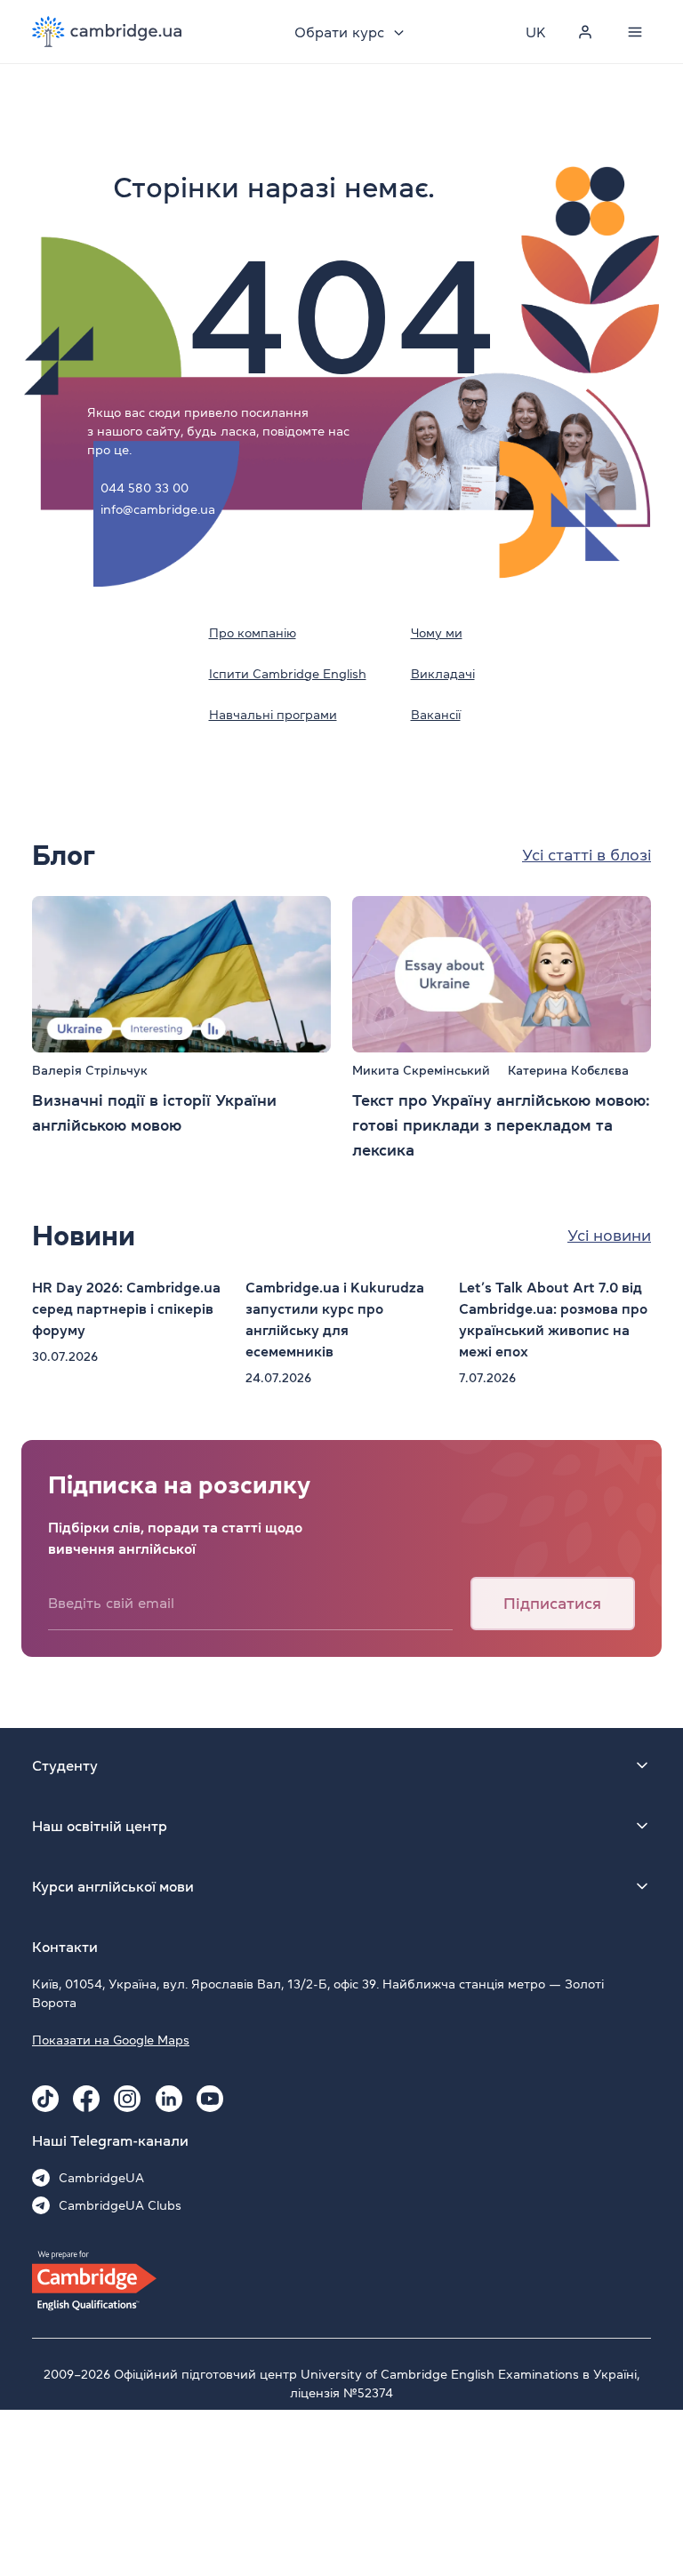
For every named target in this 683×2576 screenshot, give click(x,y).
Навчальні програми (273, 715)
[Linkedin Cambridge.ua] (169, 2099)
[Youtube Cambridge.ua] (210, 2099)
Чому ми (437, 633)
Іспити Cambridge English (288, 674)
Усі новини (609, 1236)
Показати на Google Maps (111, 2040)
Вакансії (436, 715)
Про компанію (253, 633)
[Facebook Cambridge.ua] (86, 2099)
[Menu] (635, 32)
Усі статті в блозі (587, 855)
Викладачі (443, 674)
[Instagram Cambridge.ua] (127, 2099)
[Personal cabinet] (585, 32)
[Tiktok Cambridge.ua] (45, 2099)
